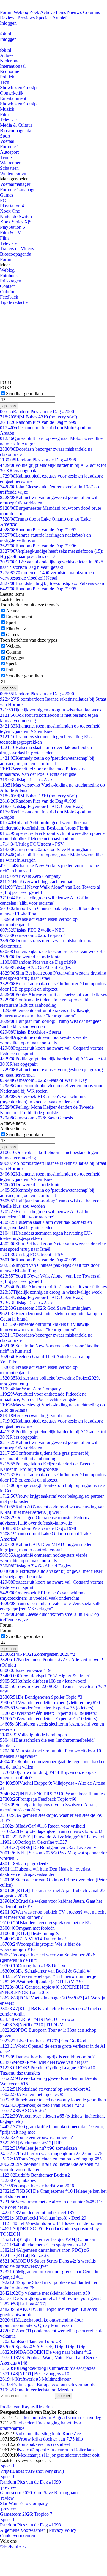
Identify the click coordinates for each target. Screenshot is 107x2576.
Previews (26, 18)
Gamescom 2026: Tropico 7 (33, 935)
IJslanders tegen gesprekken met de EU (46, 1923)
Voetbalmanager (15, 184)
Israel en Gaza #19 (25, 1670)
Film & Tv (16, 629)
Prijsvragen (11, 281)
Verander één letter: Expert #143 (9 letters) (49, 1713)
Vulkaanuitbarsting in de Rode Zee (48, 2434)
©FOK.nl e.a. (13, 2546)
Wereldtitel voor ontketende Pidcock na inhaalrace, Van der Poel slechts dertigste (43, 772)
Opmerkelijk (12, 93)
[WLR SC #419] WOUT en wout (38, 2019)
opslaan (9, 406)
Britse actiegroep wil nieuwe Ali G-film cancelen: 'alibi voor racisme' (45, 900)
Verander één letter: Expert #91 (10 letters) (49, 1719)
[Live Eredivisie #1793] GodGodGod (43, 2041)
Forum (6, 12)
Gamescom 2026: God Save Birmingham (45, 849)
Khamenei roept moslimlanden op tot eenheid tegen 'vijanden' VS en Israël (50, 729)
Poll (10, 670)
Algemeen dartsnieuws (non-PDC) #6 (44, 2250)
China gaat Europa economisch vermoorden (49, 2384)
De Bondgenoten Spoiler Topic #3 (41, 1697)
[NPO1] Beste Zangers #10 (35, 2374)
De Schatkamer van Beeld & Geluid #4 (46, 1971)
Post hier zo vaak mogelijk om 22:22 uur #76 (51, 2153)
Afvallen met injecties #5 (32, 2094)
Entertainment (13, 98)
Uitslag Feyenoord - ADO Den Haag (41, 806)
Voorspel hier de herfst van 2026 (37, 2186)
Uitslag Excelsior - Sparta (30, 1032)
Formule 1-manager (18, 190)
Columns (91, 12)
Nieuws (74, 12)
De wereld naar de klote (30, 957)
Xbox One (10, 211)
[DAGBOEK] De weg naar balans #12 (46, 2352)
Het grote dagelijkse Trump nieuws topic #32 (51, 1831)
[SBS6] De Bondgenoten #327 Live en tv (48, 1847)
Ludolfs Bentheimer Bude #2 (35, 2175)
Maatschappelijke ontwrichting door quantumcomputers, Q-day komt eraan (41, 2323)
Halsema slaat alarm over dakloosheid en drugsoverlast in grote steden (46, 750)
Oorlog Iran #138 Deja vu (33, 1966)
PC (3, 200)
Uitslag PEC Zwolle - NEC (32, 930)
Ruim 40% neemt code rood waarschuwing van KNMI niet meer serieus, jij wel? (52, 1509)
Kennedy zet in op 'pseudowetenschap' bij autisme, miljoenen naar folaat (47, 761)
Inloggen (8, 23)
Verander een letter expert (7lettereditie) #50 (50, 1702)
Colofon (8, 292)
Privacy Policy (63, 2530)
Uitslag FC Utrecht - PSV (32, 844)
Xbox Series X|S (16, 222)
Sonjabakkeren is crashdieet (44, 2444)
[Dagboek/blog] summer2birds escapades (48, 2368)
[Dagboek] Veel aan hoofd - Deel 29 (43, 2218)
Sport (5, 136)
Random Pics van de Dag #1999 (38, 422)
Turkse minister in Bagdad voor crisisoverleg (59, 2417)
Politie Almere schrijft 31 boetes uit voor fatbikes (53, 994)
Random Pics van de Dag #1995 (38, 589)
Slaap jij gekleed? (24, 1864)
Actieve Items (53, 12)
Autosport (9, 152)
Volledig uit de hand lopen (33, 1735)
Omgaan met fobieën (27, 1928)
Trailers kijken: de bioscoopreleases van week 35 (52, 951)
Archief (59, 18)
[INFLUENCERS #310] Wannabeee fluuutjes (52, 1794)
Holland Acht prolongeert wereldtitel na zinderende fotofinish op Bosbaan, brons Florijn (45, 825)
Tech (5, 82)
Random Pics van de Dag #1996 (38, 546)
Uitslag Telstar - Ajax (26, 780)
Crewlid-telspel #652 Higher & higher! (45, 1676)
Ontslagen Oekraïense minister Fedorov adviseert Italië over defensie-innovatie (45, 1520)
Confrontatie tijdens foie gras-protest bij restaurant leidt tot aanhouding (45, 1002)
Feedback (9, 297)
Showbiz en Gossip (18, 88)
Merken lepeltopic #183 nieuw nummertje (48, 1976)
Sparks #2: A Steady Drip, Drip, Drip (43, 2347)
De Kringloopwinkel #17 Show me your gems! (51, 2298)
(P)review (15, 658)
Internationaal (13, 66)
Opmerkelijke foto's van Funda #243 (42, 2105)
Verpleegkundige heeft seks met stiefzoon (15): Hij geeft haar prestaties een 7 (52, 554)
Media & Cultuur (16, 125)
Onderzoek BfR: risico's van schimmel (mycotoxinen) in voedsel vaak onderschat (44, 1099)
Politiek (7, 77)
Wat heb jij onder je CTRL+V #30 (41, 1982)
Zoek (34, 12)
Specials (44, 18)
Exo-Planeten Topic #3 (30, 2341)
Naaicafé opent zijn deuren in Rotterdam (56, 2450)
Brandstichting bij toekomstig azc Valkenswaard (53, 583)
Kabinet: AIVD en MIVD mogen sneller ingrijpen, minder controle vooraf (46, 1547)
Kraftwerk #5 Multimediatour (35, 2379)
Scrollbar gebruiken (24, 394)
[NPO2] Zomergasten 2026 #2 (38, 1654)
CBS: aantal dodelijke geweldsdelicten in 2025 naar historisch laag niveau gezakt (52, 565)
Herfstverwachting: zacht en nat (36, 882)
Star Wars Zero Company (30, 876)
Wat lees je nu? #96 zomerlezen (38, 2148)
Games (7, 195)
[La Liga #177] (23, 2304)
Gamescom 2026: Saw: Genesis (36, 1118)
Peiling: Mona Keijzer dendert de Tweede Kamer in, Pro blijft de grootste (47, 1110)
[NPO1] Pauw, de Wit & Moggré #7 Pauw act (52, 1837)
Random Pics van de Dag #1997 (38, 530)
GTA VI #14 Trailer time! (33, 1939)
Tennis (6, 157)
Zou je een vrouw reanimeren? (36, 2137)
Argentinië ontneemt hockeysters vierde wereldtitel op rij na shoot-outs (44, 1040)
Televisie (8, 120)
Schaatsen (9, 168)
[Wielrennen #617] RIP (31, 2143)
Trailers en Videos (17, 249)
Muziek (7, 109)
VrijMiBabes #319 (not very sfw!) (38, 417)
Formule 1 (10, 147)
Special (13, 664)
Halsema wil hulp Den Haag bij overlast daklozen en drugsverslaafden (45, 1872)
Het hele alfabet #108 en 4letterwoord (43, 1681)
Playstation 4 (12, 206)
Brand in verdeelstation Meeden (36, 2390)
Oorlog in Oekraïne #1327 (34, 1842)
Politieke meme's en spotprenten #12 (43, 2245)
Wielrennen (11, 163)
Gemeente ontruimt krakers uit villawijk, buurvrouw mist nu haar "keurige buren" (45, 1013)
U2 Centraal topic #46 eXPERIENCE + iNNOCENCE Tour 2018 (47, 1990)
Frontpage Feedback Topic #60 (38, 1799)
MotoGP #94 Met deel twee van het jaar (44, 2062)
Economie (10, 71)
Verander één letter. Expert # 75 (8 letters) (47, 1708)
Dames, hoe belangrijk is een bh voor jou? (47, 2057)
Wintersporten (13, 173)
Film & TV (11, 233)
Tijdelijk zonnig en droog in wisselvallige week (51, 710)
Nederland (10, 61)
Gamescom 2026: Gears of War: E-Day (44, 1080)
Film (4, 114)
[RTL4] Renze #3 (24, 2255)
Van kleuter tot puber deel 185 (37, 2213)
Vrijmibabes (18, 2180)
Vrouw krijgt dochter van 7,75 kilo (50, 2439)
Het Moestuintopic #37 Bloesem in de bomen (51, 2223)
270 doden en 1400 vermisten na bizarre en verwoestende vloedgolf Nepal (47, 575)
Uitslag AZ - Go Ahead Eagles (35, 967)
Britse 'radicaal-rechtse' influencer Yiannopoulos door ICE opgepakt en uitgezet (53, 986)
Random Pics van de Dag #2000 (37, 411)
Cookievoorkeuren (18, 2536)
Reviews (8, 18)
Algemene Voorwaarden (23, 2530)
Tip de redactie (14, 302)
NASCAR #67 (23, 2111)
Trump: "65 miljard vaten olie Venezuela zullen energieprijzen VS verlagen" (52, 1606)
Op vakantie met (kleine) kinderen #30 (45, 2293)
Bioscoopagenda (16, 131)
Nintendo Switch (16, 216)
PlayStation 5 (12, 227)
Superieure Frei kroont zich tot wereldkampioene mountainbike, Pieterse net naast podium (52, 836)
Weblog (21, 12)
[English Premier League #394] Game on (48, 2239)
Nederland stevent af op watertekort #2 (45, 2089)
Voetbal (7, 141)
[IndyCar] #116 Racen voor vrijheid (43, 1826)
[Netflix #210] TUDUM (32, 2025)
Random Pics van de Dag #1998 (38, 460)
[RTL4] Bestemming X (30, 1933)
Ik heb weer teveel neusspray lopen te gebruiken (53, 2100)
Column (14, 652)
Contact (7, 286)
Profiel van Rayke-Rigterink (26, 2407)
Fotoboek (9, 275)
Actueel (7, 55)
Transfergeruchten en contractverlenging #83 (51, 2159)
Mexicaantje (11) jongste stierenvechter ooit (59, 2455)
